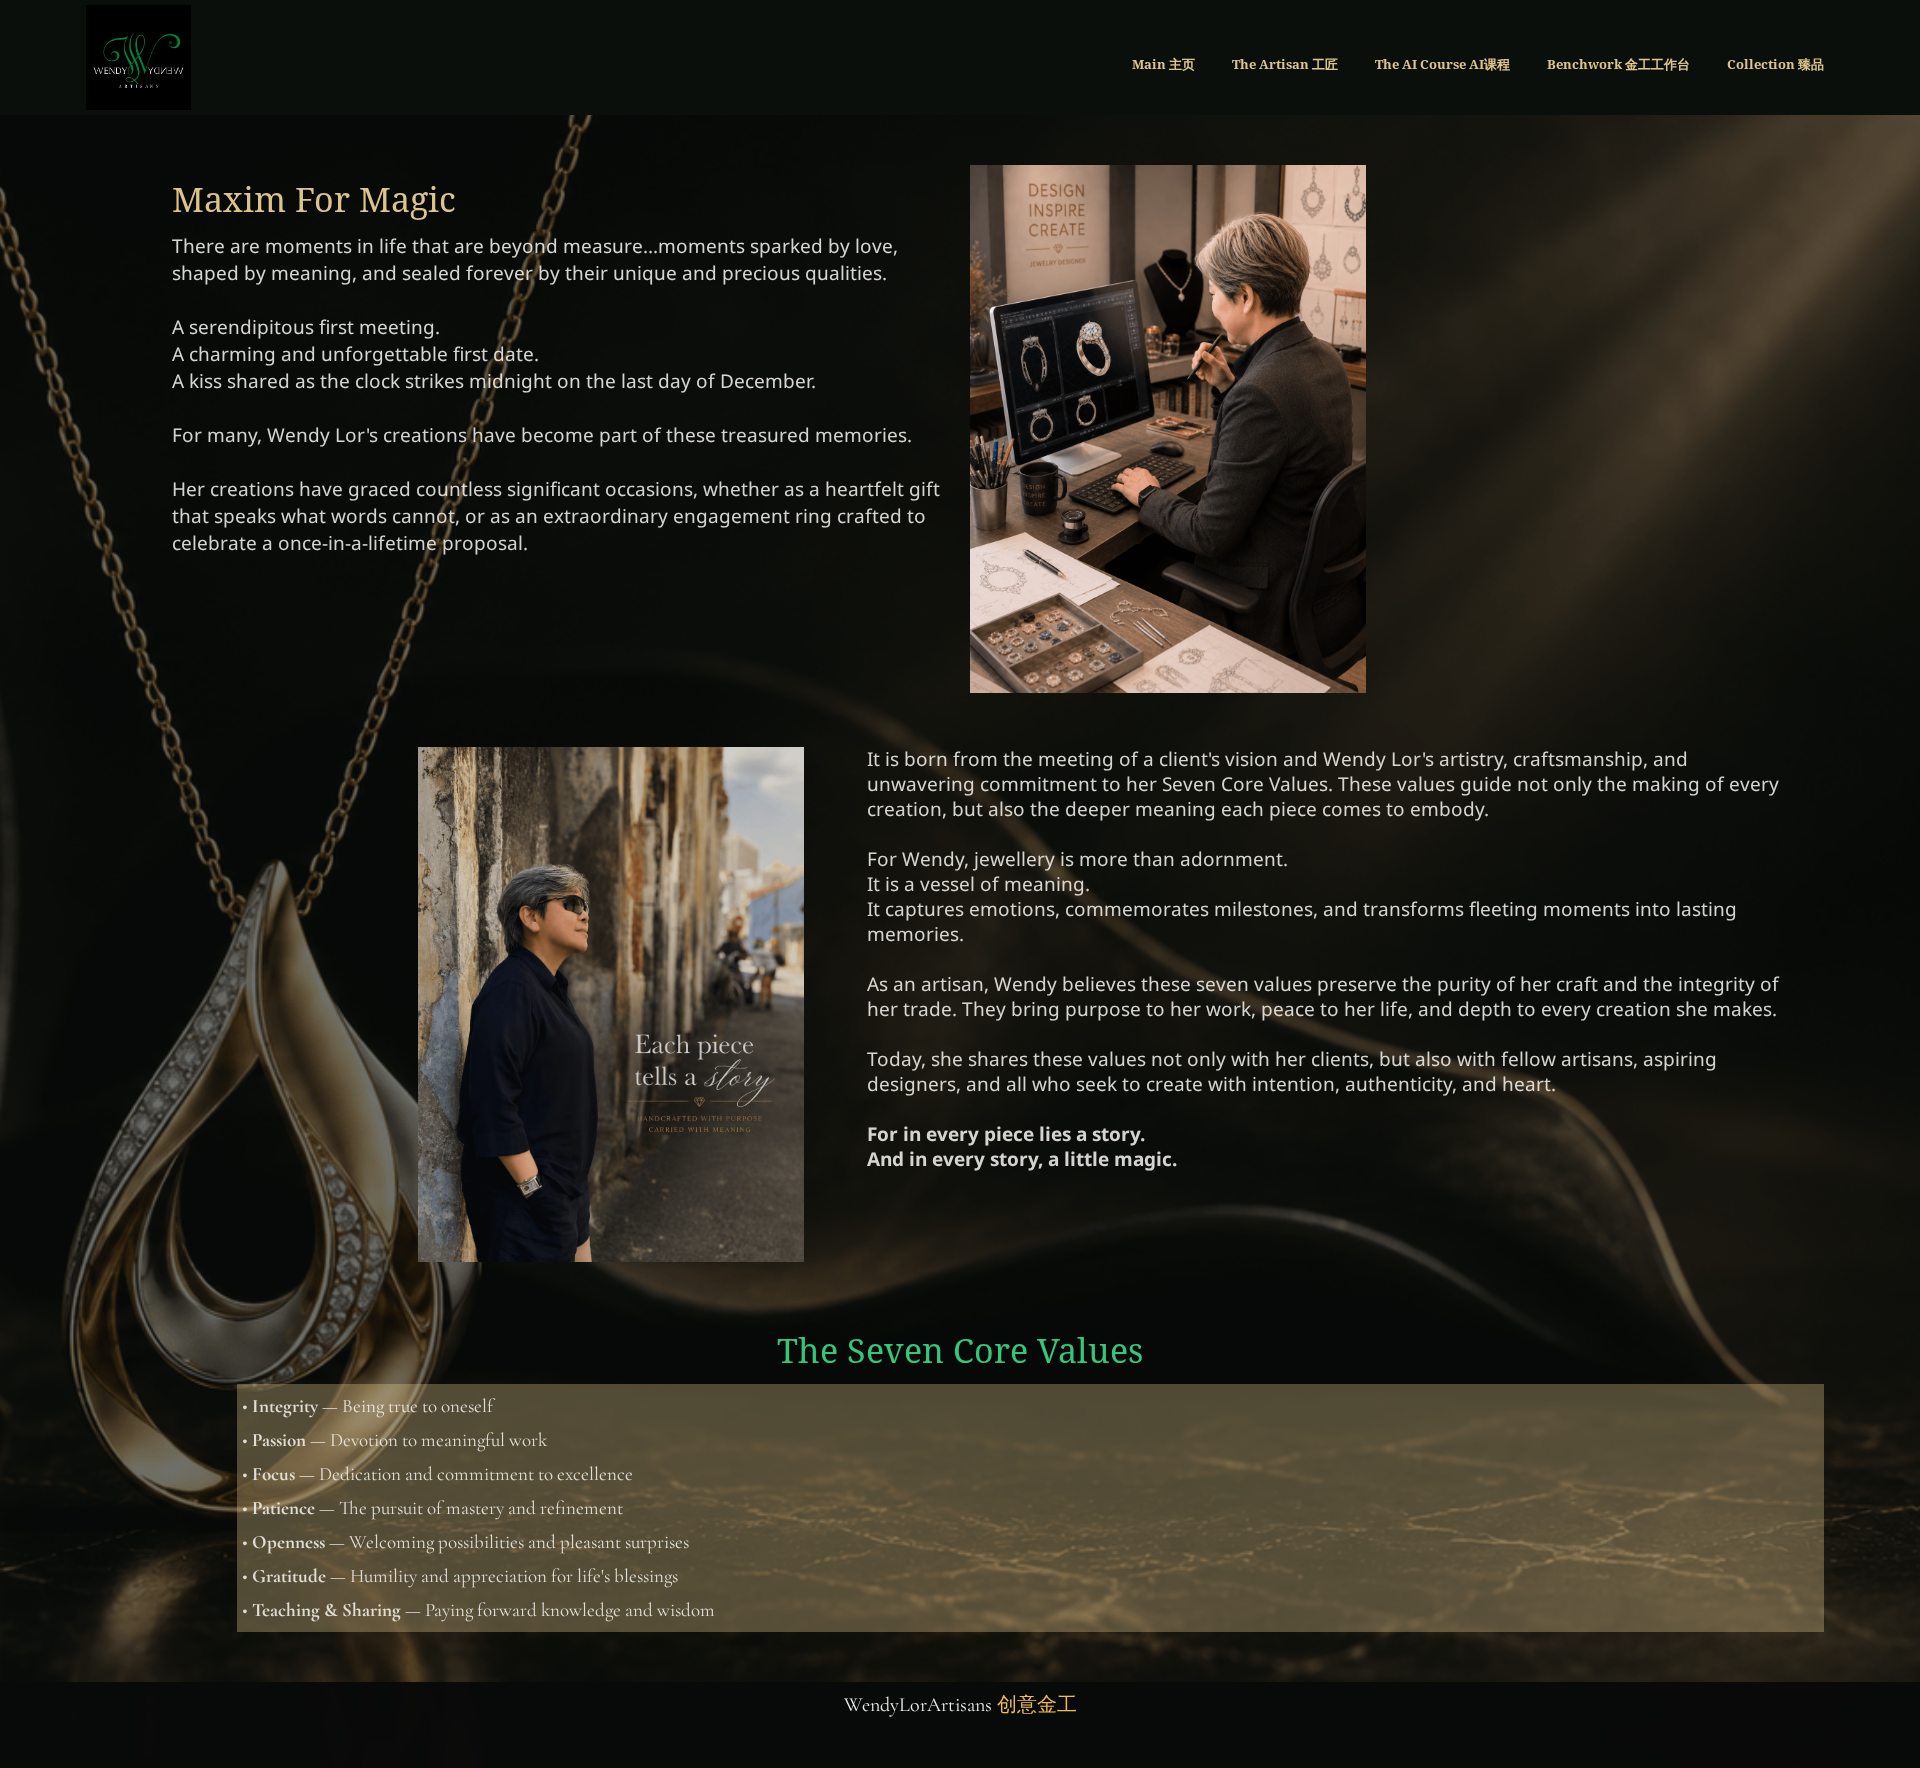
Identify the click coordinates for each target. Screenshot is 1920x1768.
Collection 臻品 (1775, 64)
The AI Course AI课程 (1442, 64)
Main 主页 (1163, 64)
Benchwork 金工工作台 (1618, 64)
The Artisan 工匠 (1285, 64)
